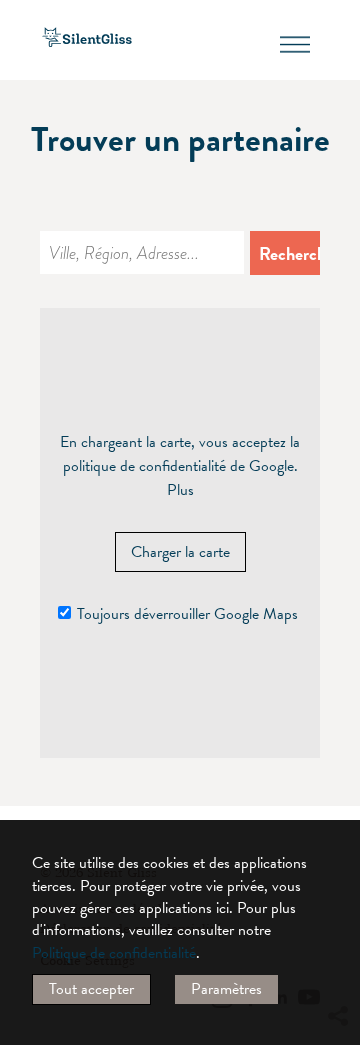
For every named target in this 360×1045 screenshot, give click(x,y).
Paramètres (226, 989)
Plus (180, 490)
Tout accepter (91, 989)
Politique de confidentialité (114, 953)
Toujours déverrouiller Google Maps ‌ (189, 614)
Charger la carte (180, 552)
